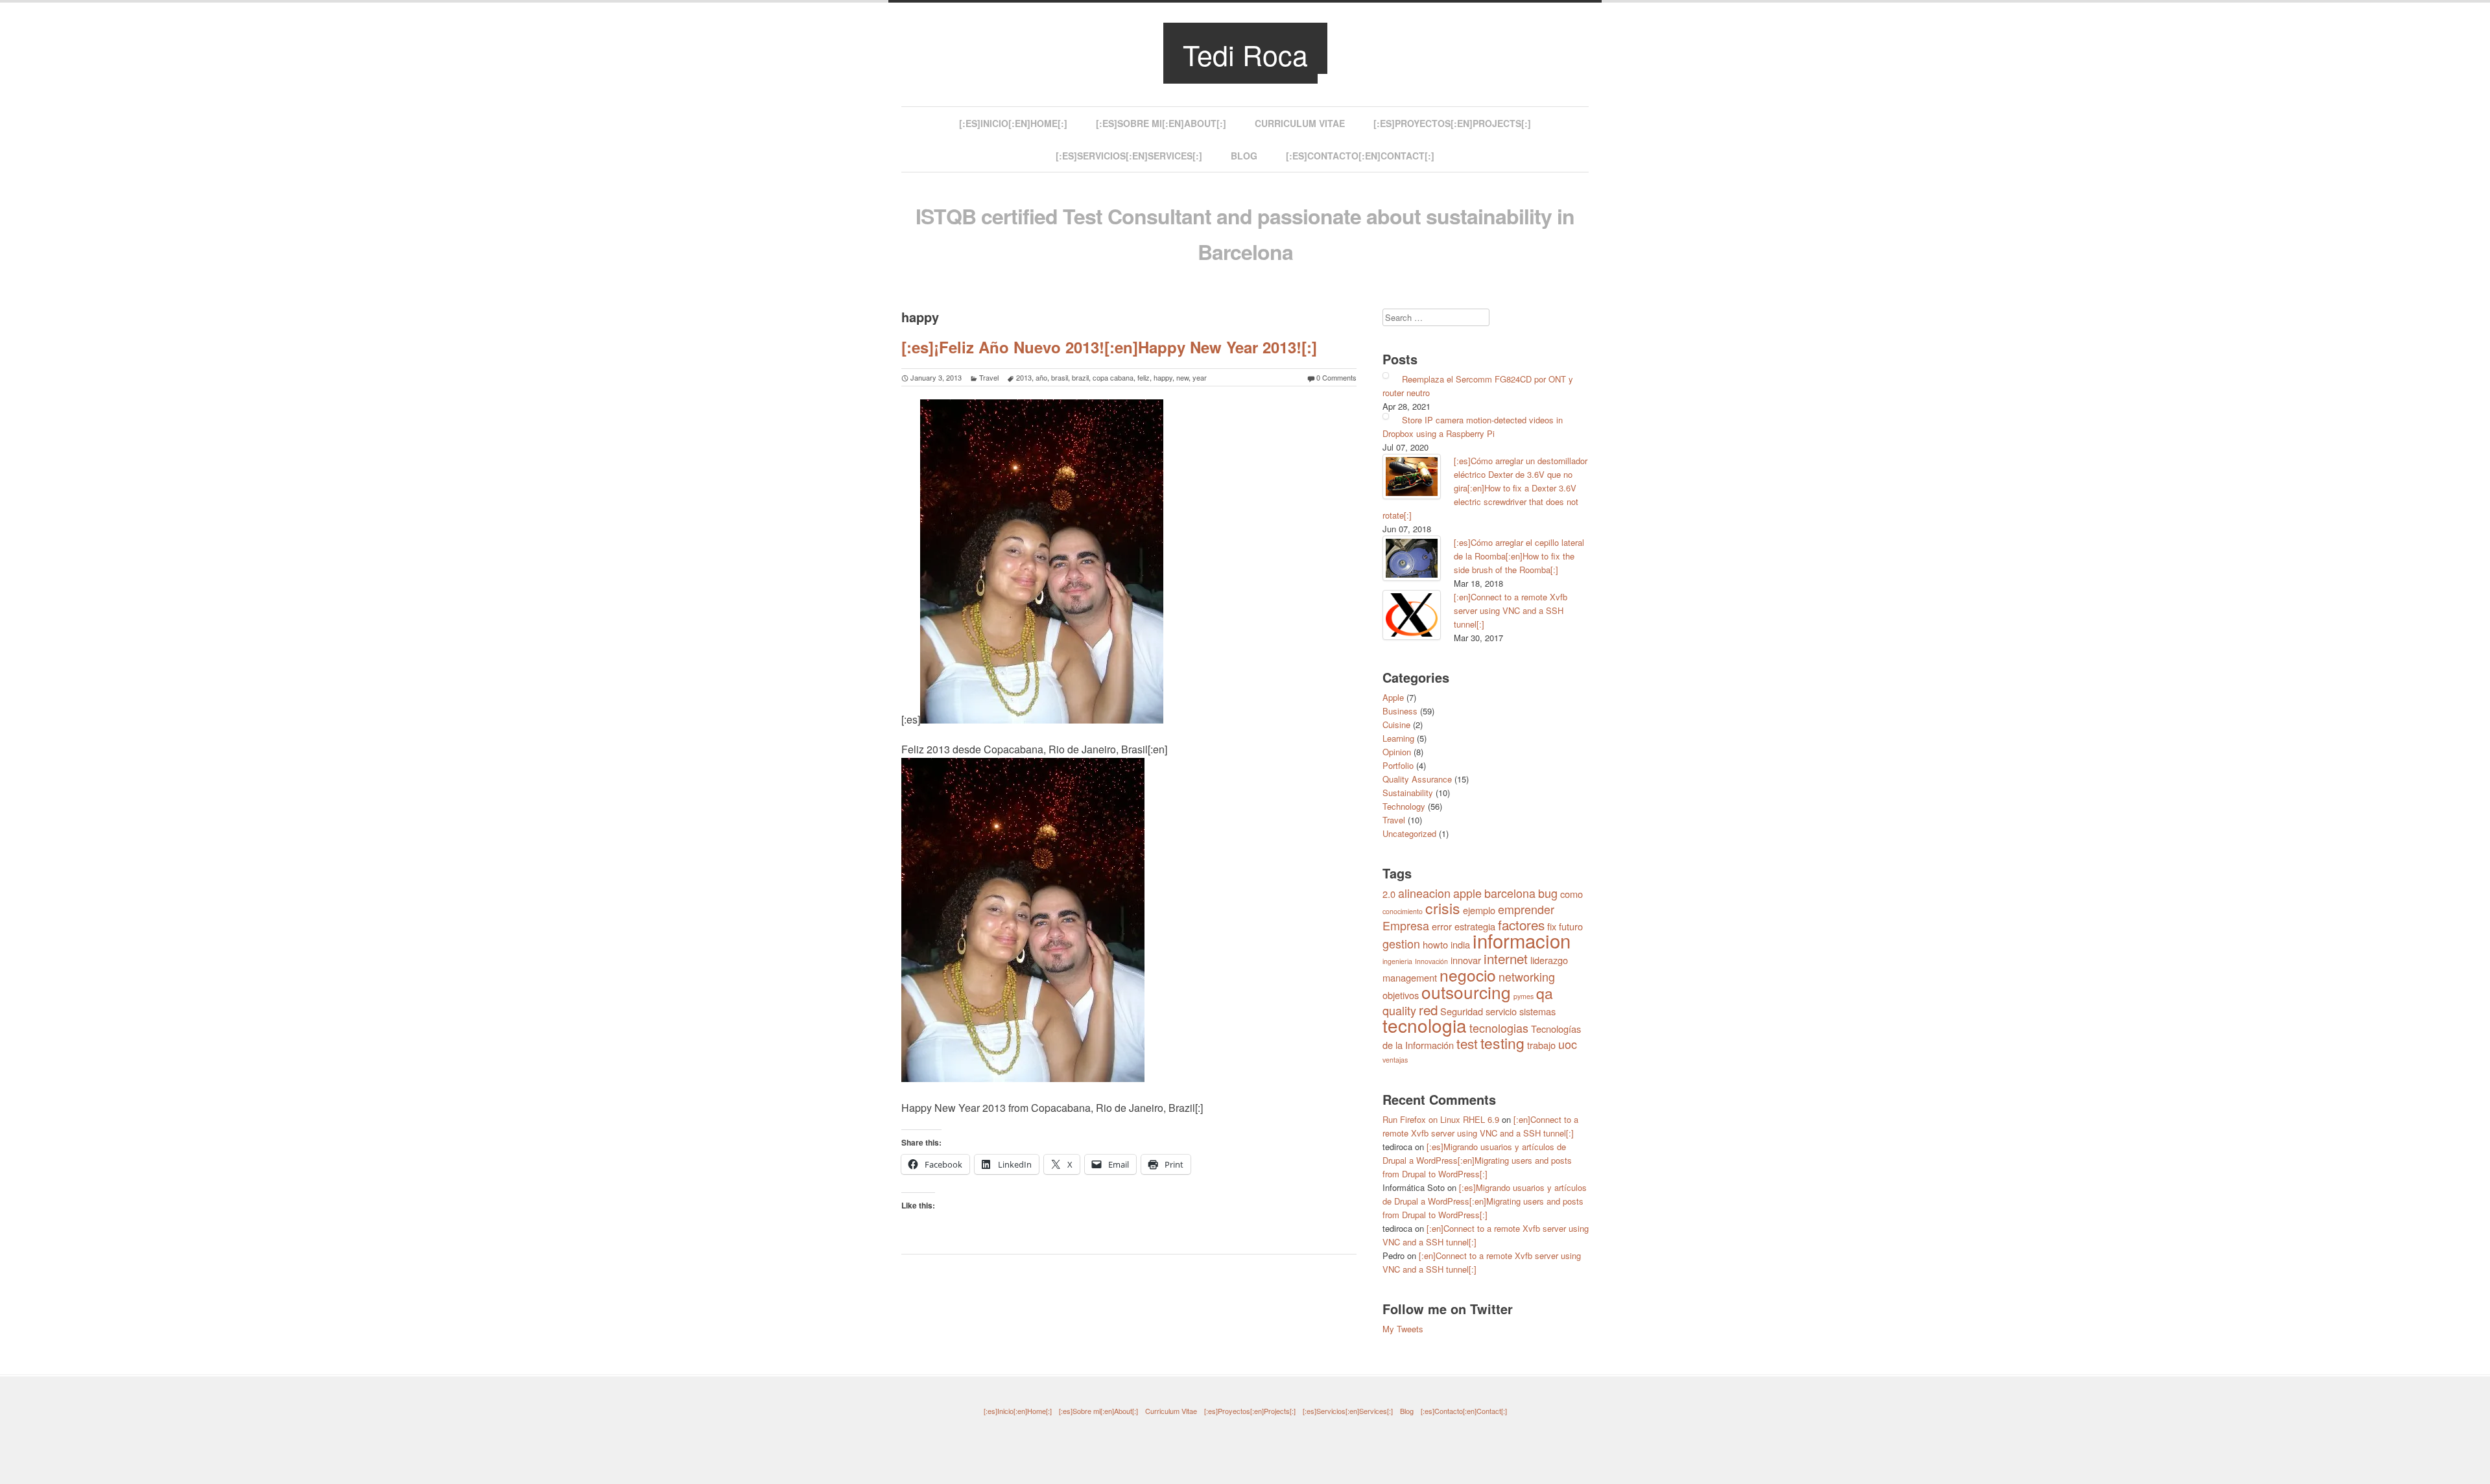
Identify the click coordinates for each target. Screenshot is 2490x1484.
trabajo (1541, 1045)
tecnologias (1499, 1028)
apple (1467, 893)
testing (1502, 1043)
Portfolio (1398, 765)
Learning (1398, 738)
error (1442, 926)
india (1460, 944)
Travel (989, 377)
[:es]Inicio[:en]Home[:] (1013, 123)
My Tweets (1403, 1329)
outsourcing (1466, 992)
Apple (1393, 697)
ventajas (1395, 1060)
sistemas (1537, 1011)
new (1182, 377)
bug (1548, 893)
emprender (1526, 909)
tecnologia (1425, 1025)
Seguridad (1462, 1011)
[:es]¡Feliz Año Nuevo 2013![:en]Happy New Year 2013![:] (1109, 347)
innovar (1466, 960)
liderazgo (1549, 960)
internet (1506, 958)
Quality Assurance (1417, 779)
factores (1521, 925)
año (1041, 377)
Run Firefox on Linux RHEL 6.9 (1441, 1119)
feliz (1144, 377)
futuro (1571, 926)
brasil (1060, 377)
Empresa (1406, 925)
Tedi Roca (1245, 54)
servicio (1501, 1011)
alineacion (1424, 893)
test (1467, 1043)
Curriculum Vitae (1300, 123)
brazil (1080, 377)
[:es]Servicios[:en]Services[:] (1129, 156)
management (1410, 977)
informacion (1522, 940)
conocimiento (1403, 911)
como (1571, 894)
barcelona (1510, 893)
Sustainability (1408, 793)
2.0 (1389, 894)
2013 (1024, 377)
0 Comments (1336, 377)
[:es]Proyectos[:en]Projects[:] (1452, 123)
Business (1400, 711)
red (1428, 1009)
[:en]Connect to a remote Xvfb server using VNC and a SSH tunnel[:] (1511, 610)
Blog (1244, 156)
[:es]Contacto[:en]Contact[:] (1360, 156)
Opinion (1397, 752)
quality (1399, 1010)
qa (1545, 993)
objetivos (1401, 995)
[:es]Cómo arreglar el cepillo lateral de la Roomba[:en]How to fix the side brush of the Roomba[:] (1519, 556)
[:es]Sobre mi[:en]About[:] (1161, 123)
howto (1435, 944)
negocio (1468, 975)
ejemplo (1479, 910)
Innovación (1431, 961)
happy (1163, 377)
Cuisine (1396, 724)
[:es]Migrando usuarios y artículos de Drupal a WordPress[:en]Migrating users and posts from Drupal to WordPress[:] (1477, 1160)
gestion (1401, 943)
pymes (1524, 996)
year (1200, 377)
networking (1527, 976)
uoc (1568, 1044)
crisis (1443, 908)
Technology (1404, 806)
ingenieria (1397, 961)
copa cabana (1113, 377)
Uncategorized (1409, 833)
